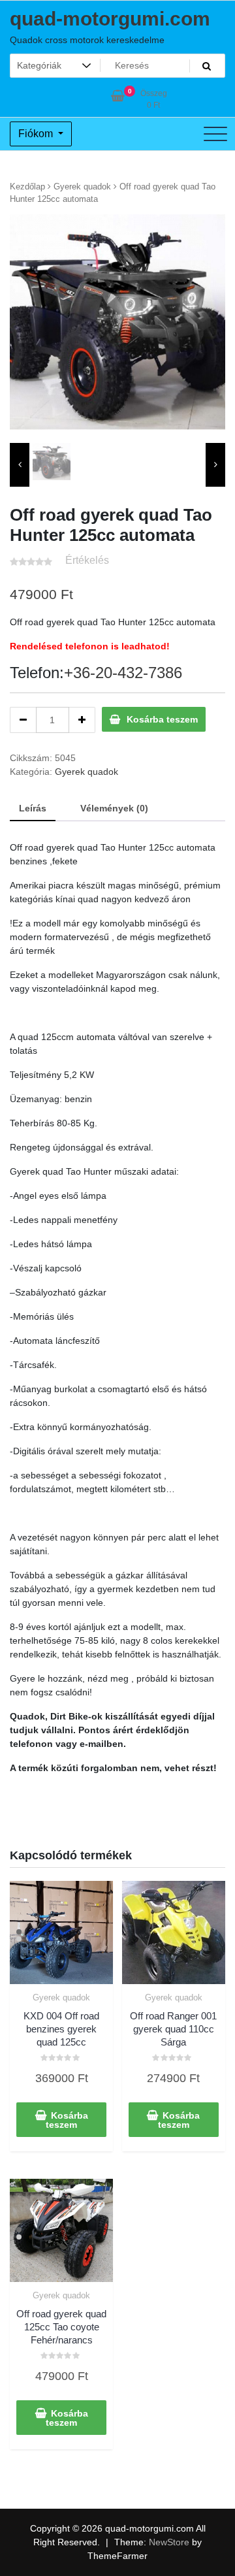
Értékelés (87, 560)
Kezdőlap (27, 187)
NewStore (169, 2542)
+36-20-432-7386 (123, 673)
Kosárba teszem (162, 719)
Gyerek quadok (82, 187)
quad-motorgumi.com (110, 19)
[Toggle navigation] (215, 134)
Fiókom (37, 134)
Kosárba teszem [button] (67, 2120)
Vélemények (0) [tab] (114, 808)
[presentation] (20, 465)
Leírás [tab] (33, 808)
